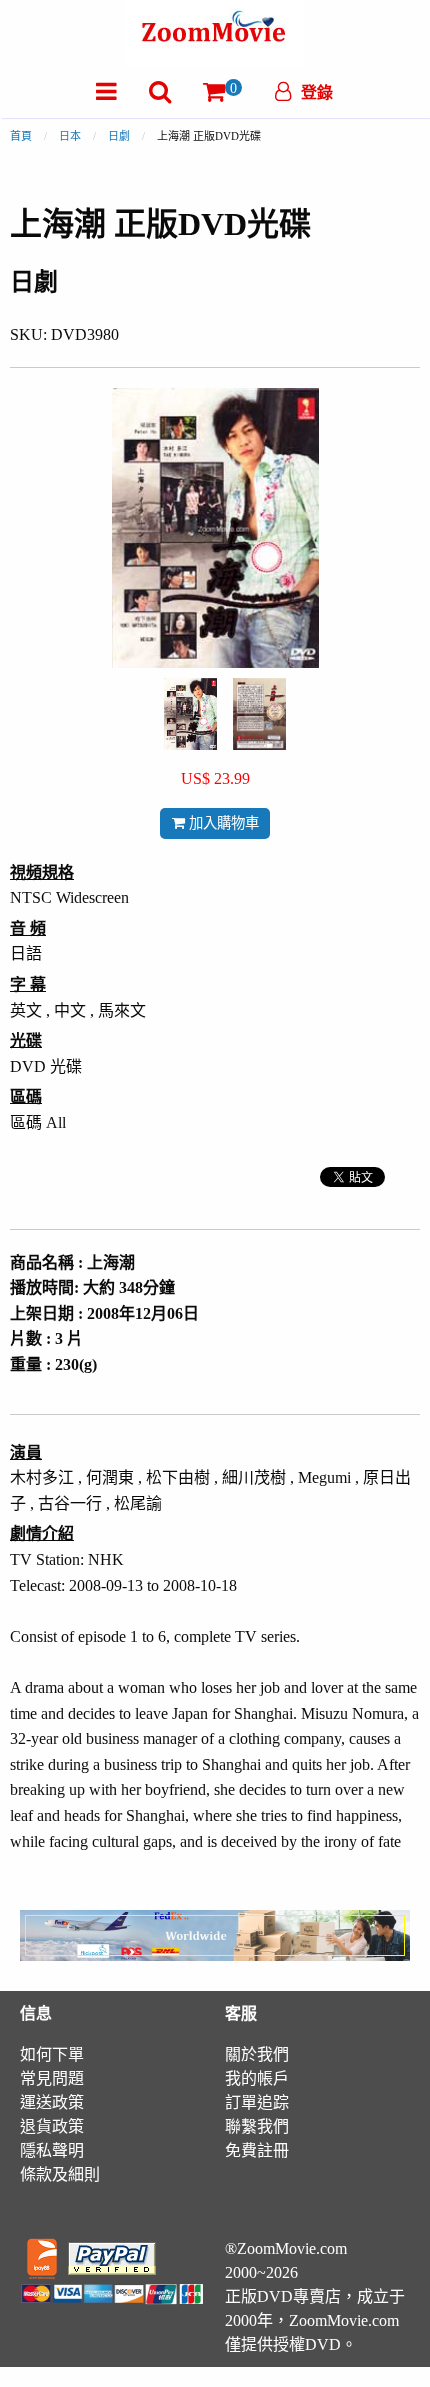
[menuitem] (106, 91)
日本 (70, 136)
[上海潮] (190, 712)
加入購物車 (222, 823)
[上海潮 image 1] (190, 714)
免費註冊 (257, 2150)
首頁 (21, 136)
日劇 (119, 136)
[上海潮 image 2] (259, 714)
